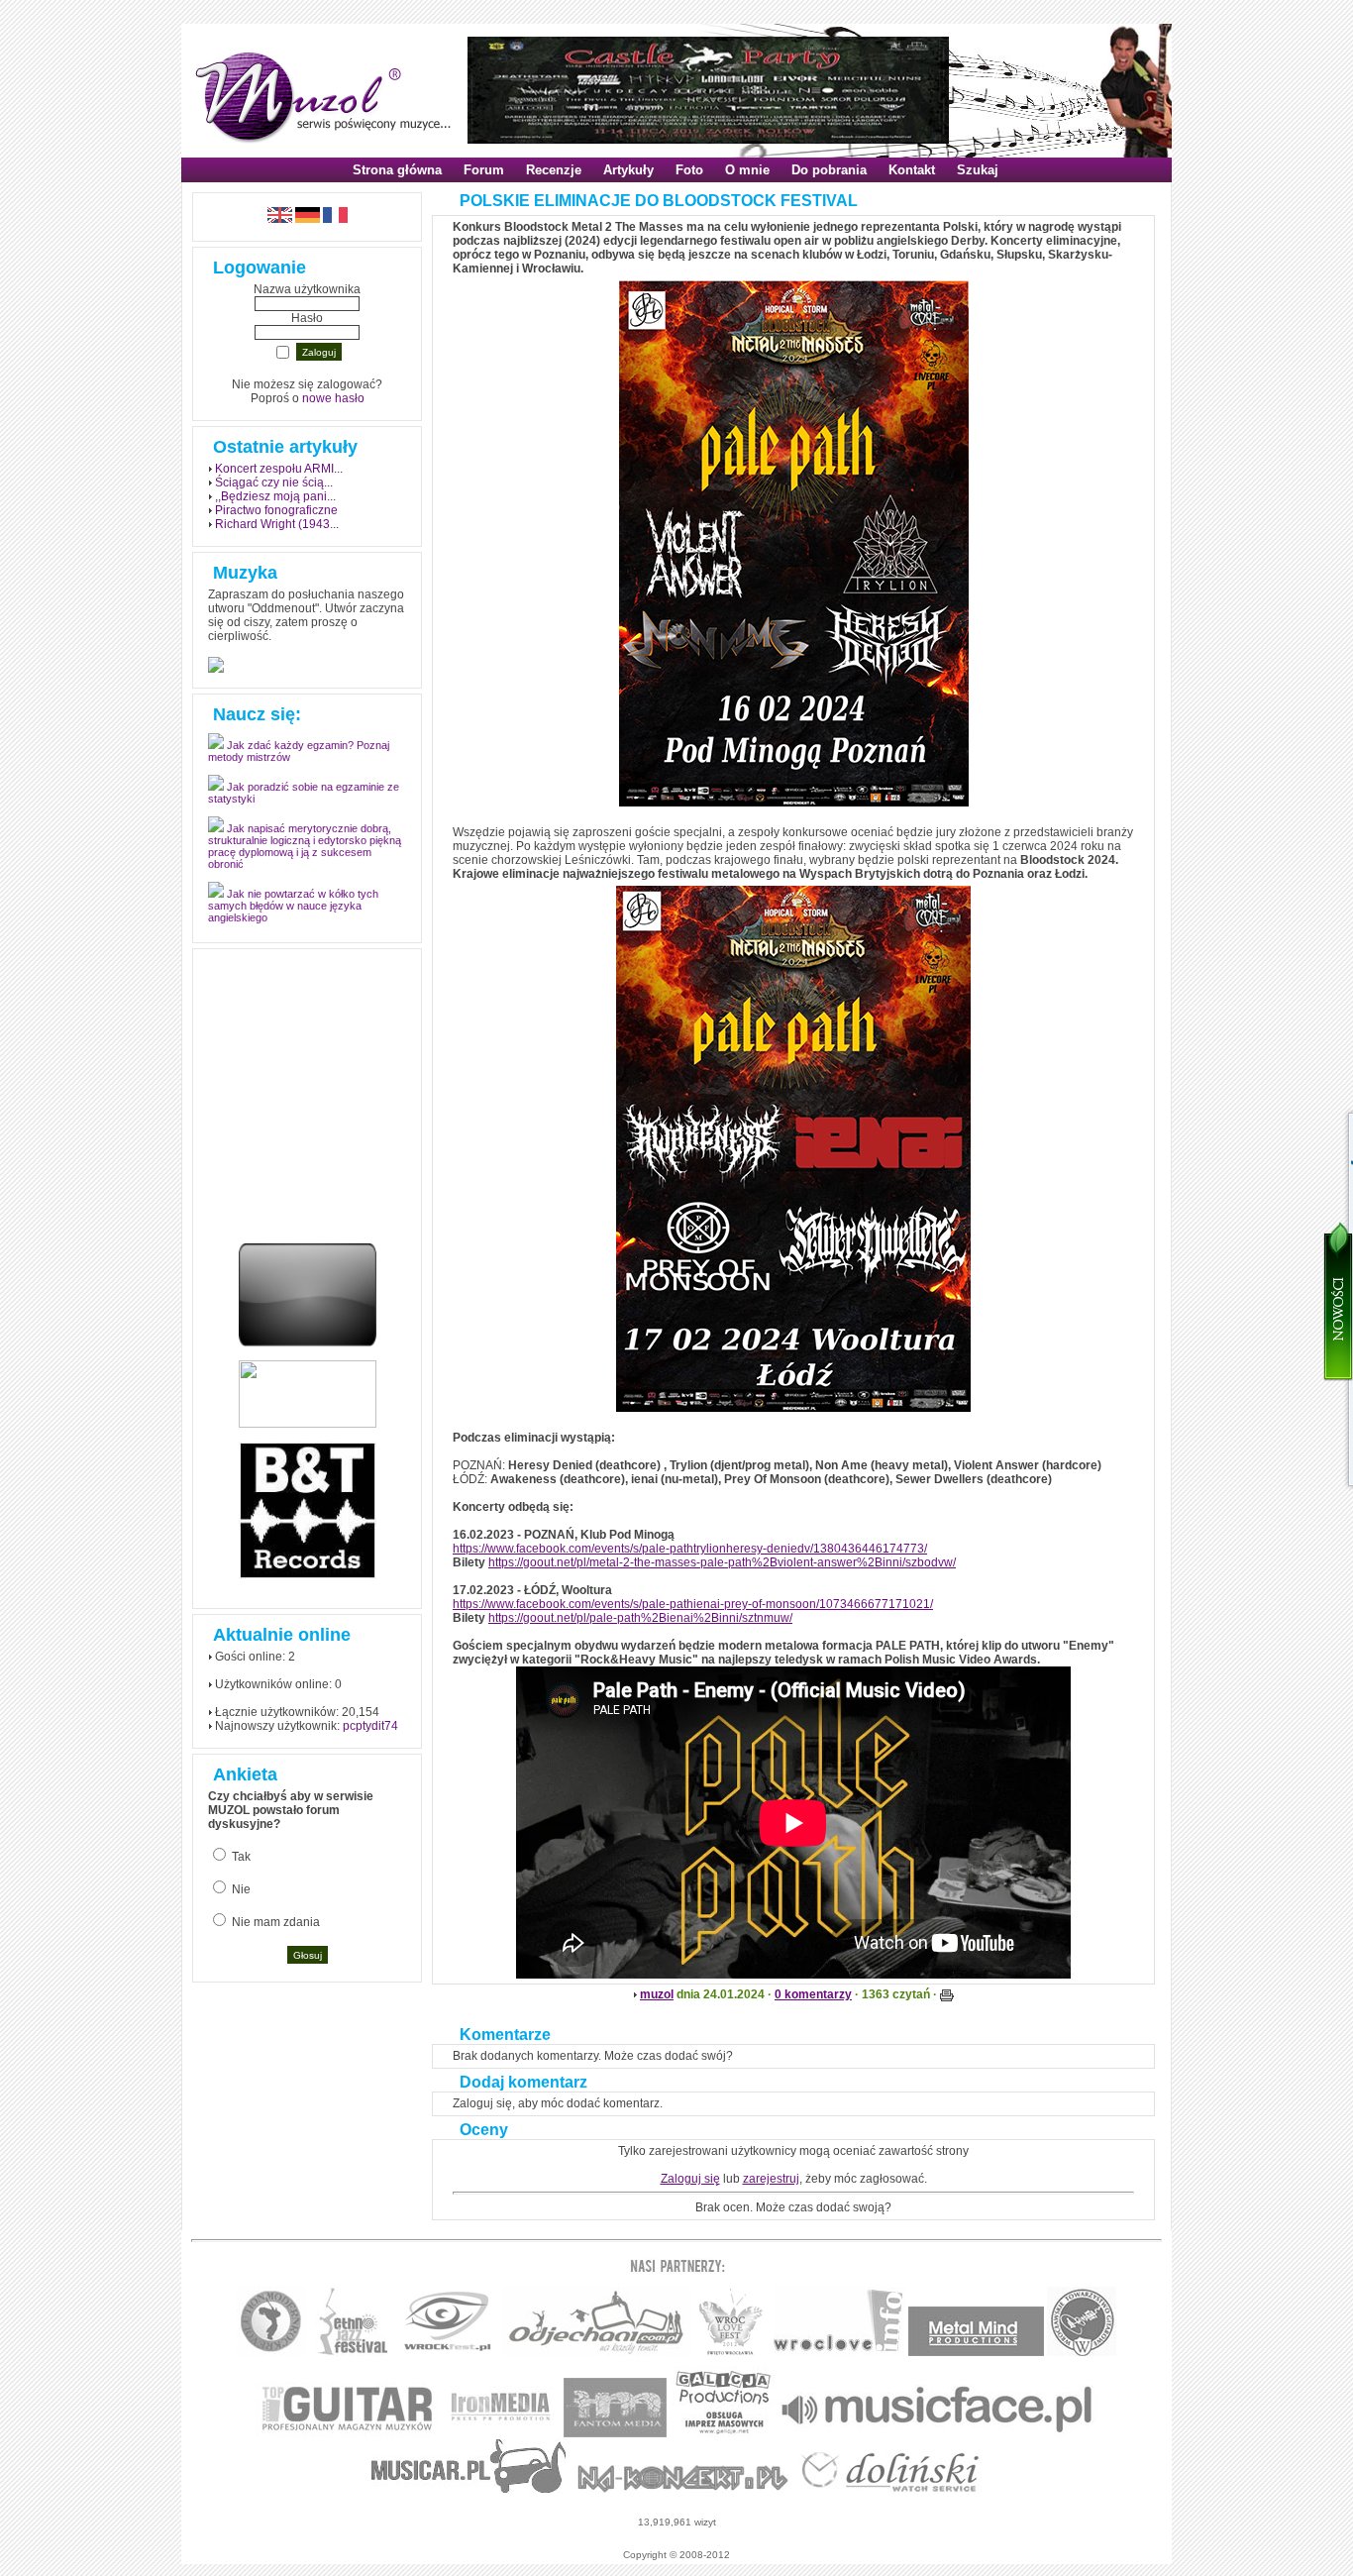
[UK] (280, 219)
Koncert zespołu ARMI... (279, 469)
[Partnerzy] (839, 2353)
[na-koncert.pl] (683, 2489)
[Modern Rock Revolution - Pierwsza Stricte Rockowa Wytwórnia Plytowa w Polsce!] (271, 2353)
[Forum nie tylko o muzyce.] (597, 2353)
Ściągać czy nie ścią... (274, 483)
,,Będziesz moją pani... (275, 496)
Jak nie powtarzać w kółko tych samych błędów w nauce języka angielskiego (293, 916)
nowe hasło (333, 398)
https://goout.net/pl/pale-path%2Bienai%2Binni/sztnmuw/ (640, 1618)
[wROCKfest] (447, 2353)
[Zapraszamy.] (731, 2353)
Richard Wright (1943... (277, 524)
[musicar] (469, 2489)
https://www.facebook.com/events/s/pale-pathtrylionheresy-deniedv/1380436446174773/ (690, 1549)
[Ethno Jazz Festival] (352, 2353)
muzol (657, 1994)
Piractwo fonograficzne (276, 510)
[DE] (308, 219)
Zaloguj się (690, 2179)
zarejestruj (771, 2179)
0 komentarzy (813, 1994)
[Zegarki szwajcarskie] (890, 2489)
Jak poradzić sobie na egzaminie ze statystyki (304, 804)
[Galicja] (724, 2434)
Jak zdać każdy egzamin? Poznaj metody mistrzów (299, 762)
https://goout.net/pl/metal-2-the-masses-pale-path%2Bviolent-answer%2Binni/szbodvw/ (722, 1562)
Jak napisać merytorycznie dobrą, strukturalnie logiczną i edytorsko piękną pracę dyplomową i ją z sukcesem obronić (305, 857)
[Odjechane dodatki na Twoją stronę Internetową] (308, 1342)
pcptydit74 (370, 1726)
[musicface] (937, 2434)
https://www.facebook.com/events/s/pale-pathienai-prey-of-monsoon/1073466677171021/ (693, 1604)
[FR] (335, 219)
